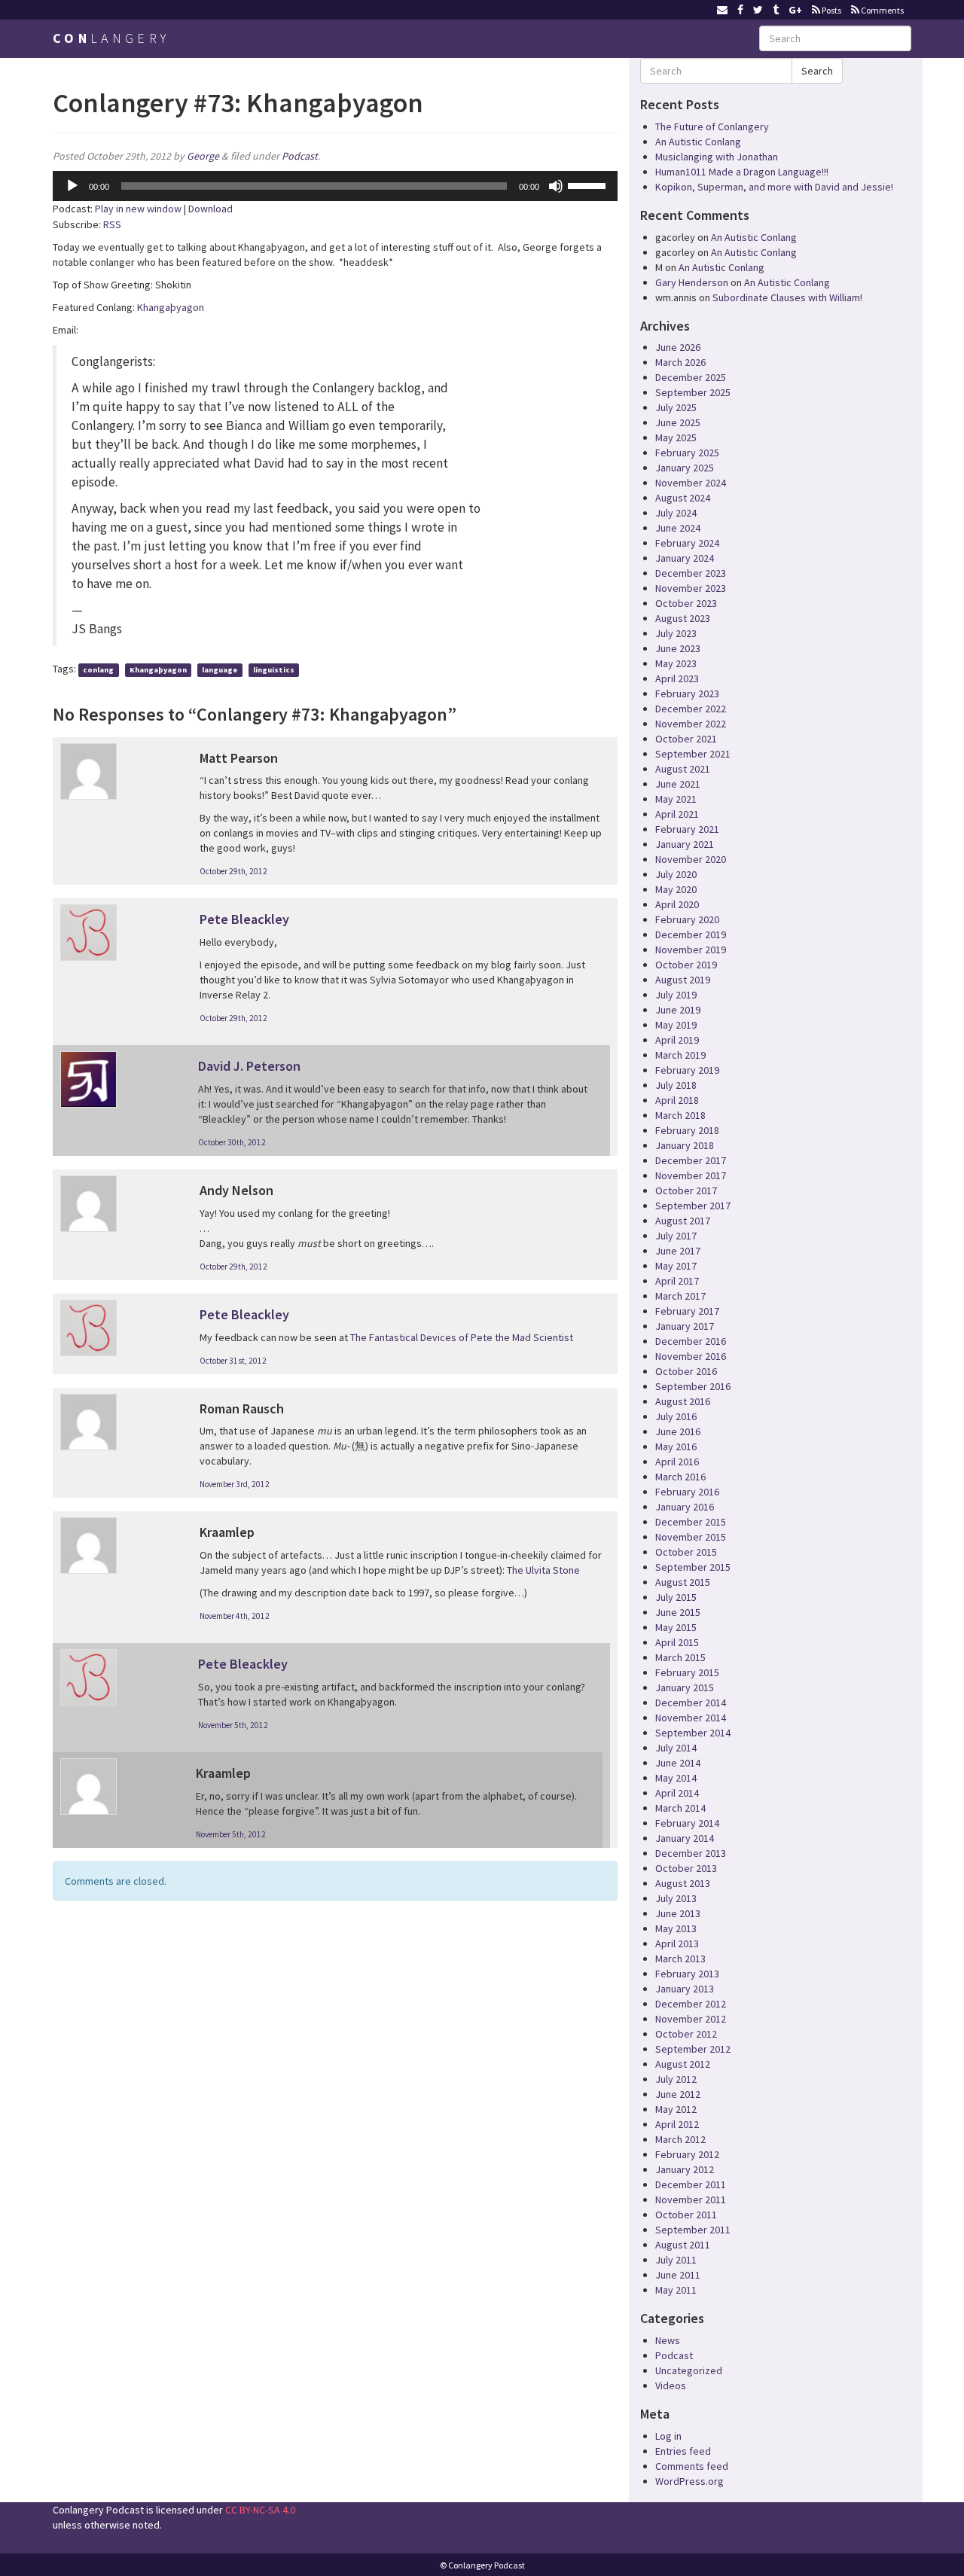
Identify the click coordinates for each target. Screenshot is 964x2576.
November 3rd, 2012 (235, 1484)
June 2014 (678, 1763)
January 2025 (685, 468)
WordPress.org (689, 2481)
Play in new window (138, 209)
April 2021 (677, 814)
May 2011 (676, 2290)
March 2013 (680, 1959)
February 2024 (687, 543)
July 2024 (676, 513)
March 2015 (680, 1657)
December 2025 (691, 377)
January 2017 (685, 1326)
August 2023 (683, 618)
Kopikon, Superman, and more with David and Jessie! (774, 187)
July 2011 (676, 2260)
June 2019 (678, 1010)
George (203, 156)
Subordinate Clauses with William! (787, 297)
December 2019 (691, 934)
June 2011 (678, 2275)
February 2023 (687, 694)
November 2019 (691, 950)
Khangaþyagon (171, 307)
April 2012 (677, 2124)
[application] (335, 186)
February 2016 (687, 1492)
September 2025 (693, 392)
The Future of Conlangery (712, 127)
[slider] (589, 184)
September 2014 (693, 1733)
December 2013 (691, 1853)
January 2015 (685, 1687)
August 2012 (683, 2064)
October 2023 (686, 603)
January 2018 (685, 1145)
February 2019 (687, 1070)
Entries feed (683, 2451)
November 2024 (691, 483)
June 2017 (678, 1251)
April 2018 (677, 1100)
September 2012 (693, 2049)
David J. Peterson (249, 1066)
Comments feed (692, 2466)
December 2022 (691, 709)
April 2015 (677, 1642)
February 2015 (687, 1672)
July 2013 (676, 1898)
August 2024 (683, 498)
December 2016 (691, 1341)
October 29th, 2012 (233, 871)
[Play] (72, 186)
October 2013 (686, 1868)
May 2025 (676, 437)
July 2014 (676, 1748)
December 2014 (691, 1703)
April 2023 (677, 678)
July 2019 (676, 995)
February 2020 (687, 919)
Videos (671, 2385)
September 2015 (693, 1567)
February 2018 (687, 1130)
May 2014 (676, 1778)
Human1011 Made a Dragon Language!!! (742, 172)
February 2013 (687, 1974)
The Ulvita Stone (543, 1570)
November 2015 (691, 1537)
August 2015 (683, 1582)
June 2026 (678, 347)
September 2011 (693, 2230)
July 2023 (676, 633)
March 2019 (680, 1055)
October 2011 (686, 2215)
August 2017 (683, 1221)
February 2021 (687, 829)
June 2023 (678, 648)
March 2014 (680, 1808)
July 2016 (676, 1416)
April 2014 (677, 1793)
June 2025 (678, 422)
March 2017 (680, 1296)
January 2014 (685, 1838)
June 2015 (678, 1612)
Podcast (300, 156)
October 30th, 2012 (232, 1142)
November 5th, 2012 (233, 1725)
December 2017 (691, 1160)
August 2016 (683, 1401)
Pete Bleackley (244, 919)
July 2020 (676, 874)
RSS (112, 224)
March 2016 (680, 1477)
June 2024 (678, 528)
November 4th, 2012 (235, 1616)
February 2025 (687, 453)
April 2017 (677, 1281)
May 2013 (676, 1928)
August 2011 (683, 2245)
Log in (668, 2436)
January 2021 (685, 844)
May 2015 (676, 1627)
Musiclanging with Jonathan (717, 157)
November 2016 (691, 1356)
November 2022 (691, 724)
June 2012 (678, 2094)
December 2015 (691, 1522)
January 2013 (685, 1989)
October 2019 (686, 965)
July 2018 (676, 1085)
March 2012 (680, 2139)
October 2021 (686, 739)
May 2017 (676, 1266)
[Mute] (556, 186)
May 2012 (676, 2109)
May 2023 (676, 663)
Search (817, 71)
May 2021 (676, 799)
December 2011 (691, 2184)
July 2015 (676, 1597)
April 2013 (677, 1943)
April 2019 (677, 1040)
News (668, 2340)
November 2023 (691, 588)
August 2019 (683, 980)
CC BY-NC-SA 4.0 (260, 2510)
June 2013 (678, 1913)
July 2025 (676, 407)
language (220, 670)
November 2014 (691, 1718)
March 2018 (680, 1115)
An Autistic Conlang (698, 142)
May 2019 (676, 1025)
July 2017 (676, 1236)
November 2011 (691, 2200)
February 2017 (687, 1311)
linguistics (274, 670)
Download (210, 209)
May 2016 (676, 1447)
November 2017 (691, 1175)
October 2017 (686, 1190)
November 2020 (691, 859)
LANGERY (111, 38)
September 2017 (693, 1206)
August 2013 (683, 1883)
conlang (98, 670)
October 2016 (686, 1371)
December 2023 (691, 573)
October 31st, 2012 (233, 1361)
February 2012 (687, 2154)
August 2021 (683, 769)
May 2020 (676, 889)
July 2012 (676, 2079)
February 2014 (687, 1823)
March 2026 (680, 362)
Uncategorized (689, 2370)
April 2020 (677, 904)
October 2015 (686, 1552)
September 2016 (693, 1386)
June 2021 (678, 784)
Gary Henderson (692, 282)
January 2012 (685, 2169)
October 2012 (686, 2034)
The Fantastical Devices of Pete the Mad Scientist (462, 1337)
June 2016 (678, 1431)
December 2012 (691, 2004)
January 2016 (685, 1507)
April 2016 (677, 1462)
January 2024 (685, 558)
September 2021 (693, 754)
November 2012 (691, 2019)
